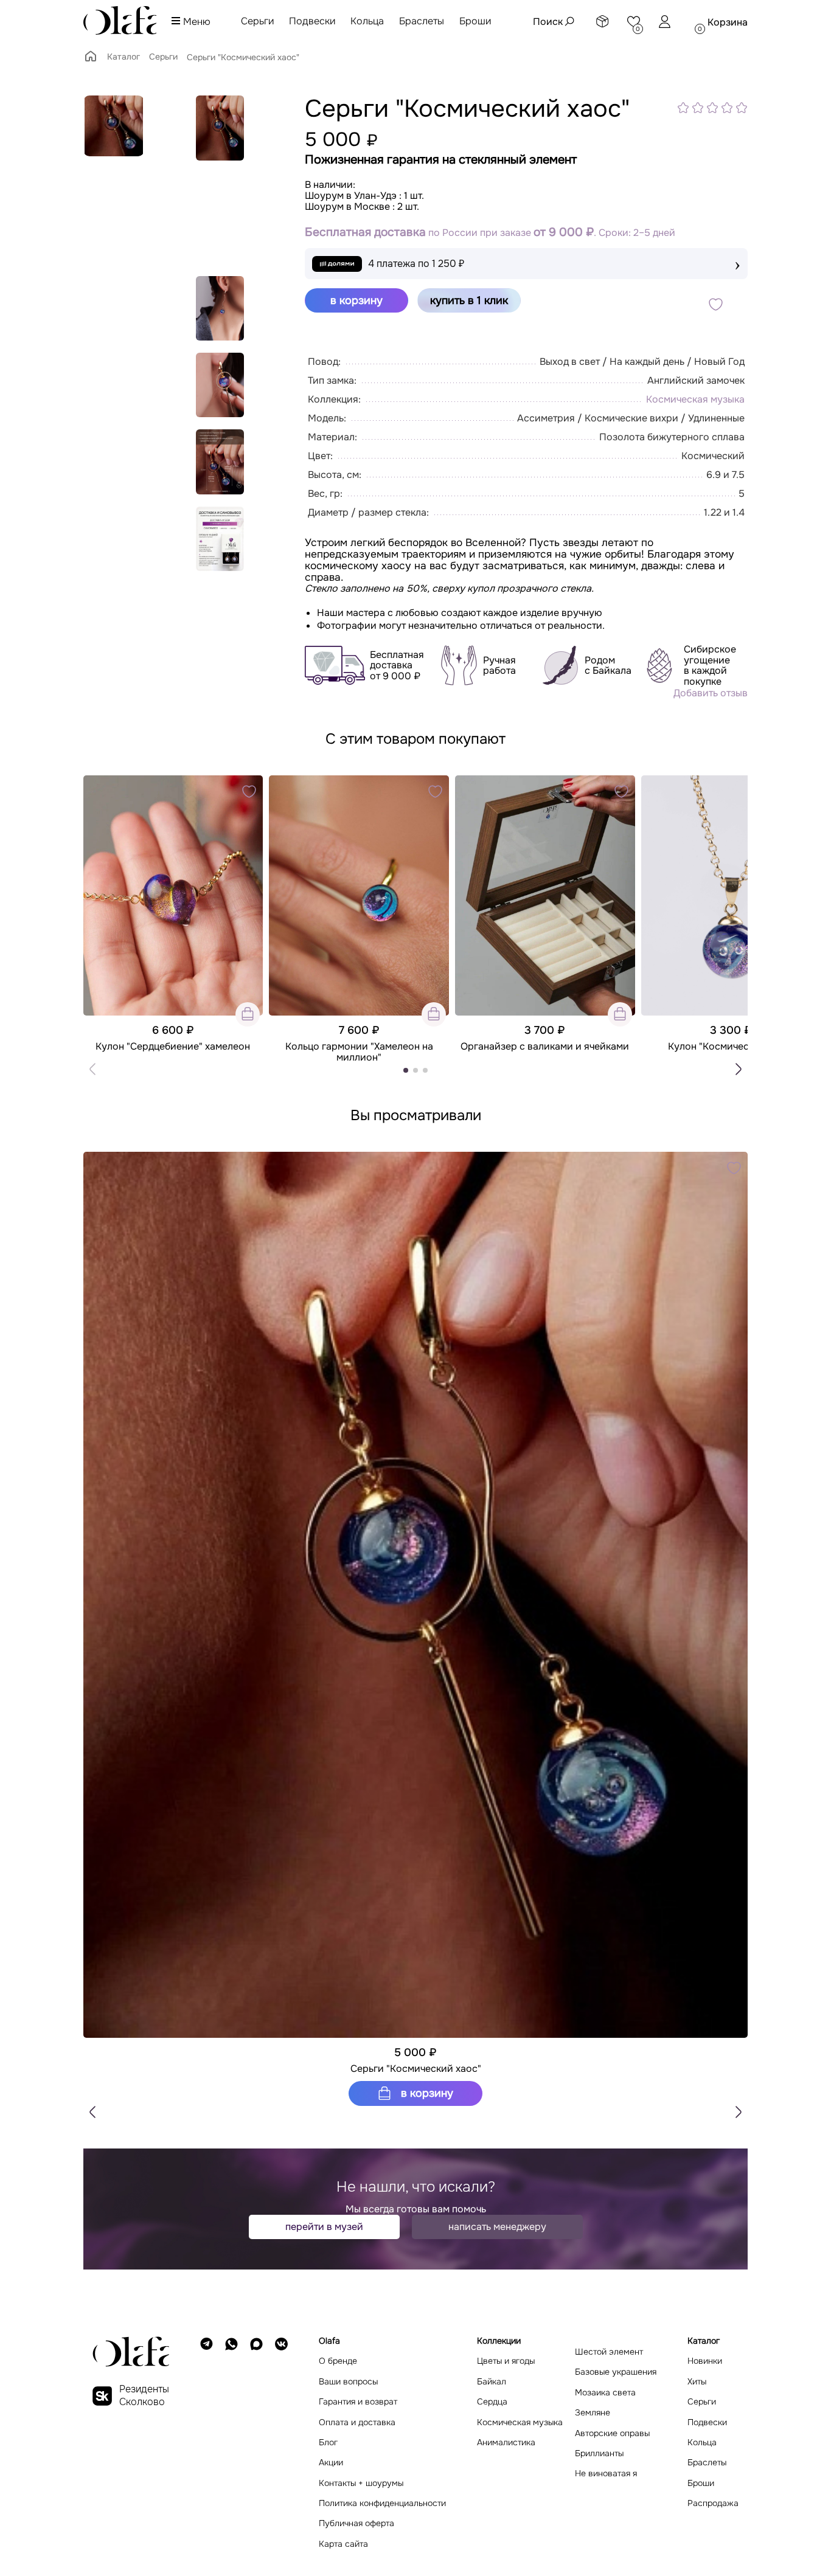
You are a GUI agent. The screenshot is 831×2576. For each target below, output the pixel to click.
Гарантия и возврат (358, 2402)
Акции (331, 2463)
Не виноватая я (606, 2474)
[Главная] (91, 60)
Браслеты (422, 21)
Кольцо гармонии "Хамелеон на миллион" (359, 1052)
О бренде (338, 2361)
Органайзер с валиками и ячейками (545, 1047)
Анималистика (506, 2443)
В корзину (426, 2093)
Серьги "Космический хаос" (416, 2069)
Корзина (728, 22)
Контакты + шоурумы (361, 2483)
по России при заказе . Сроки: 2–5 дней (490, 233)
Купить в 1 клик (469, 300)
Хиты (697, 2382)
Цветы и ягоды (506, 2361)
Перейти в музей (324, 2227)
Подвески (312, 21)
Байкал (492, 2382)
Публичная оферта (356, 2523)
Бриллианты (599, 2453)
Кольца (367, 21)
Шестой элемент (609, 2352)
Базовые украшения (616, 2372)
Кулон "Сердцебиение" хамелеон (173, 1047)
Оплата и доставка (357, 2422)
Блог (328, 2443)
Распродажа (713, 2503)
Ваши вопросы (348, 2382)
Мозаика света (605, 2393)
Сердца (492, 2402)
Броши (475, 21)
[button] (739, 1069)
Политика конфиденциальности (382, 2503)
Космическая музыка (695, 399)
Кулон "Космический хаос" (731, 1047)
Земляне (593, 2413)
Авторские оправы (612, 2433)
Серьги (257, 21)
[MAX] (256, 2443)
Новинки (705, 2361)
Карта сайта (343, 2544)
